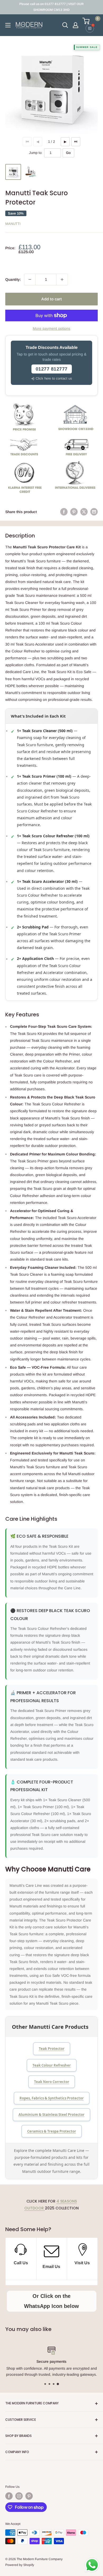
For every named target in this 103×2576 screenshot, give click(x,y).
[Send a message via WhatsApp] (92, 2565)
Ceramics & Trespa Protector (52, 2131)
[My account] (76, 25)
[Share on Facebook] (64, 512)
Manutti (13, 224)
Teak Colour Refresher (52, 2065)
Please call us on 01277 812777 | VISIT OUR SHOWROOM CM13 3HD (51, 7)
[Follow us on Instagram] (19, 2496)
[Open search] (65, 25)
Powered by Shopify (20, 2565)
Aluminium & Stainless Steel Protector (51, 2115)
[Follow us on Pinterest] (29, 2496)
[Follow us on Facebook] (9, 2496)
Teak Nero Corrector (52, 2082)
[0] (90, 21)
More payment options (51, 328)
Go (68, 153)
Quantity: (13, 279)
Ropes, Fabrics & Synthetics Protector (52, 2098)
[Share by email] (94, 512)
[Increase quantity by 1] (62, 279)
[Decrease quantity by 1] (30, 279)
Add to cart (51, 299)
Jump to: (36, 153)
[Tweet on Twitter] (84, 512)
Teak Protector (52, 2049)
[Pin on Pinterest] (74, 512)
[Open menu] (8, 25)
